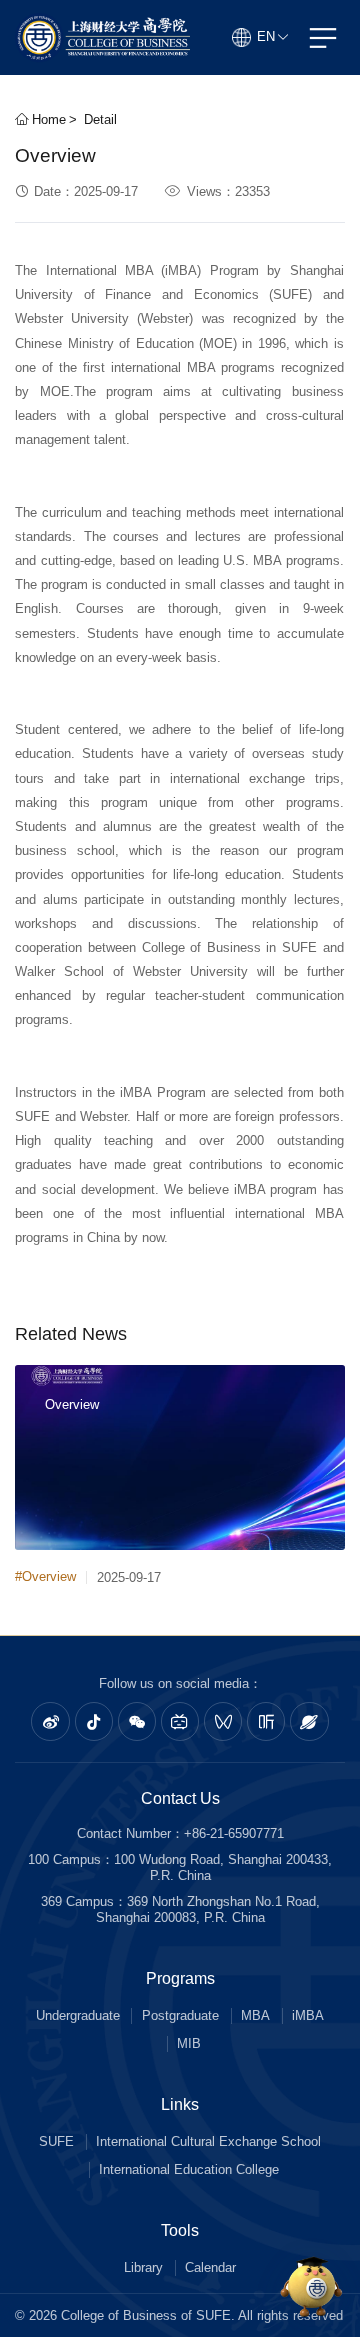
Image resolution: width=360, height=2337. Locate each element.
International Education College (189, 2169)
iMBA (308, 2015)
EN (266, 36)
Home (47, 119)
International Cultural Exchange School (208, 2141)
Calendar (210, 2267)
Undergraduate (78, 2015)
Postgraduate (180, 2015)
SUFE (56, 2141)
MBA (255, 2015)
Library (143, 2267)
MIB (189, 2043)
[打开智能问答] (312, 2289)
